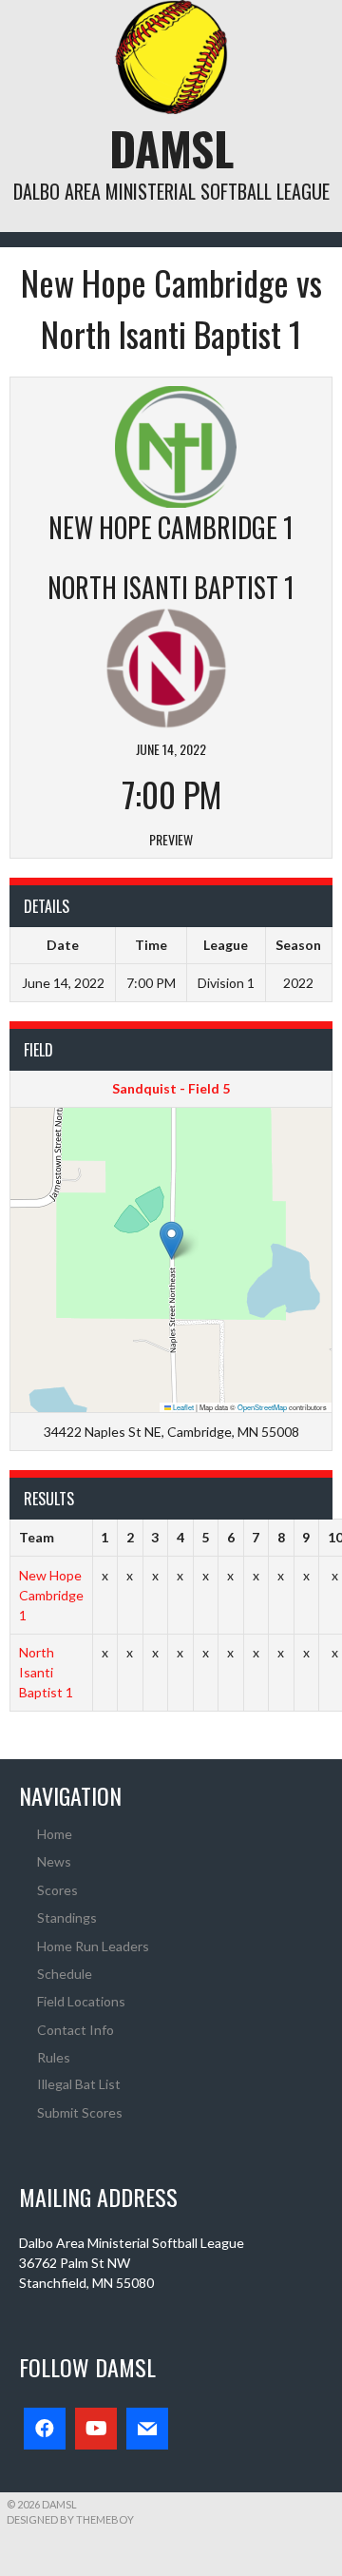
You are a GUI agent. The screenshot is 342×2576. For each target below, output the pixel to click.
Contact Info (76, 2030)
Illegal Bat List (79, 2084)
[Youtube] (96, 2429)
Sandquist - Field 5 (171, 1088)
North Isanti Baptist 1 (46, 1672)
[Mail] (147, 2429)
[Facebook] (45, 2429)
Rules (54, 2057)
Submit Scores (80, 2112)
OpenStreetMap (262, 1407)
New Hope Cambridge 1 (51, 1595)
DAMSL (171, 148)
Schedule (65, 1974)
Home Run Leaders (93, 1946)
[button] (171, 1240)
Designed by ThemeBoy (70, 2519)
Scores (57, 1890)
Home (55, 1834)
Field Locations (81, 2001)
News (54, 1861)
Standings (67, 1917)
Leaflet (182, 1407)
